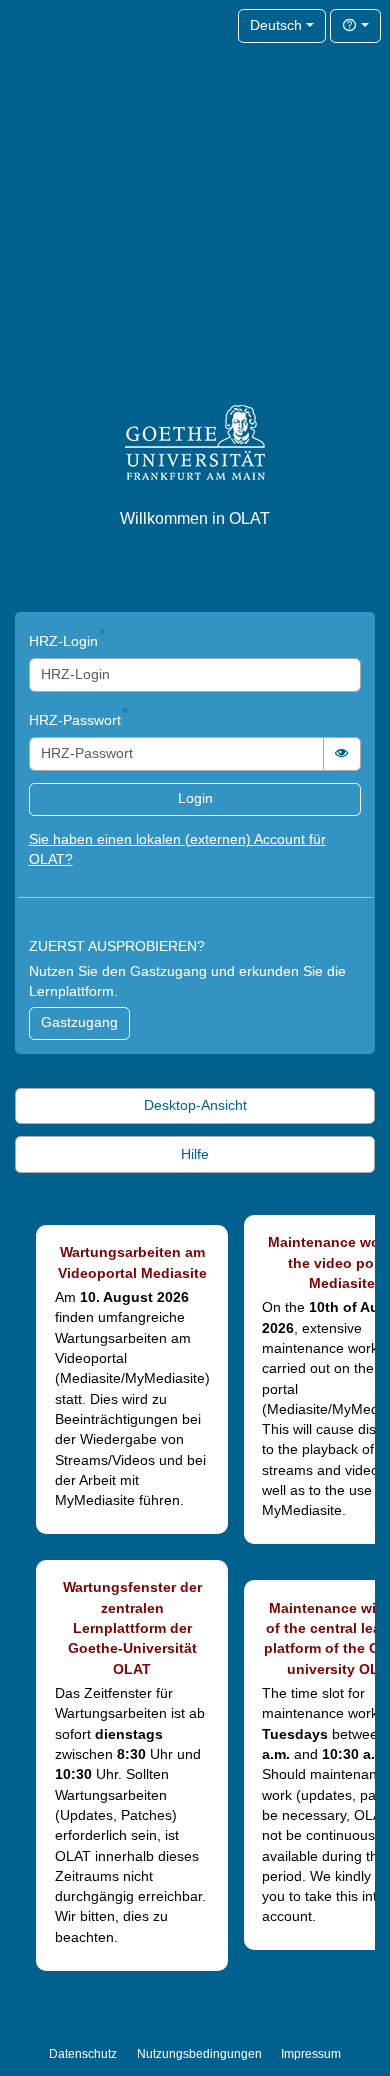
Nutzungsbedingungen (199, 2054)
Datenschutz (83, 2054)
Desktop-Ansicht (195, 1105)
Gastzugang (79, 1022)
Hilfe (195, 1154)
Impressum (311, 2054)
